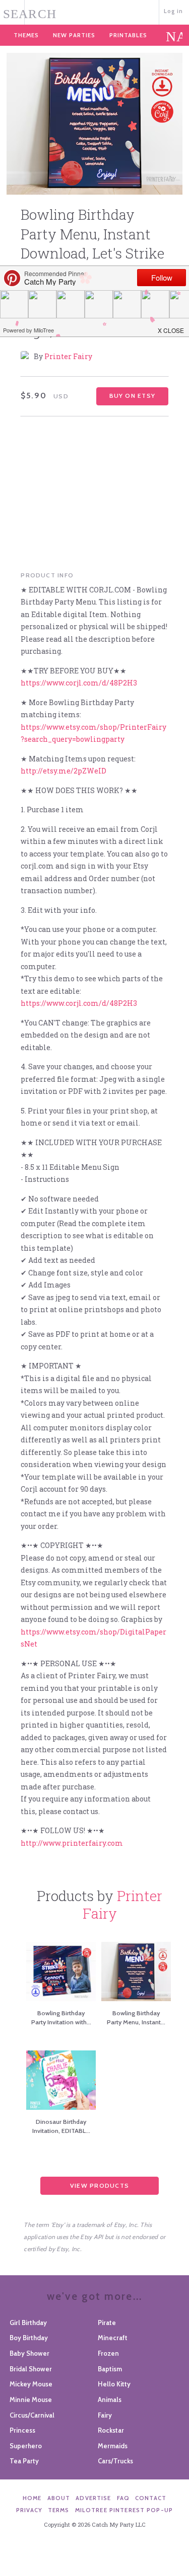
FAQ (123, 2498)
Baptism (110, 2369)
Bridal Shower (31, 2369)
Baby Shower (29, 2353)
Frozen (108, 2353)
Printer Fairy (68, 356)
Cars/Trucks (115, 2461)
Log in (174, 11)
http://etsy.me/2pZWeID (64, 771)
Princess (22, 2430)
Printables (128, 35)
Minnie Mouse (31, 2399)
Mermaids (113, 2446)
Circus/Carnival (32, 2415)
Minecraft (113, 2338)
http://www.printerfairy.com (72, 1843)
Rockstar (111, 2430)
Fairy (105, 2415)
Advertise (93, 2498)
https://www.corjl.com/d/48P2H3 (79, 683)
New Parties (74, 35)
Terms (59, 2510)
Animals (110, 2399)
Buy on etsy (132, 396)
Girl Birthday (28, 2323)
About (59, 2498)
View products (100, 2185)
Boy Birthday (29, 2338)
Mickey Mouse (31, 2384)
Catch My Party (94, 11)
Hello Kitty (114, 2384)
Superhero (26, 2446)
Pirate (107, 2323)
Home (32, 2498)
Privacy (29, 2510)
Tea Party (24, 2461)
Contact (151, 2498)
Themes (26, 35)
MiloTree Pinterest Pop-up (124, 2510)
